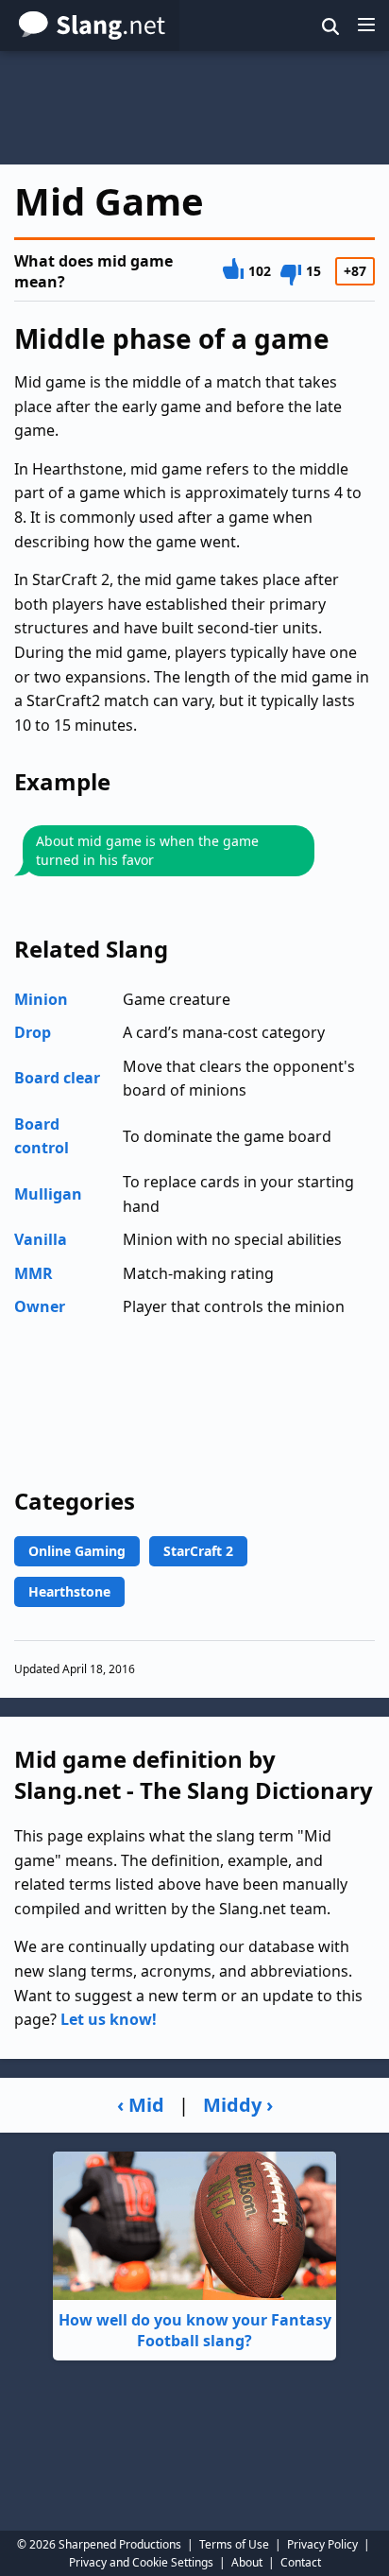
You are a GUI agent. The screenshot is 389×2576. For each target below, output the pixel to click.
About (247, 2562)
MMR (34, 1273)
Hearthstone (69, 1591)
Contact (301, 2562)
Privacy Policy (322, 2544)
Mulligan (48, 1194)
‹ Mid (141, 2105)
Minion (41, 999)
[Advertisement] (194, 108)
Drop (33, 1032)
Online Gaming (77, 1551)
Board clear (57, 1078)
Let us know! (109, 2019)
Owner (40, 1306)
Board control (42, 1136)
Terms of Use (234, 2544)
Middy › (238, 2105)
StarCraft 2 (198, 1551)
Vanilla (41, 1239)
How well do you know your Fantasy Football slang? (195, 2330)
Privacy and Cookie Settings (141, 2562)
